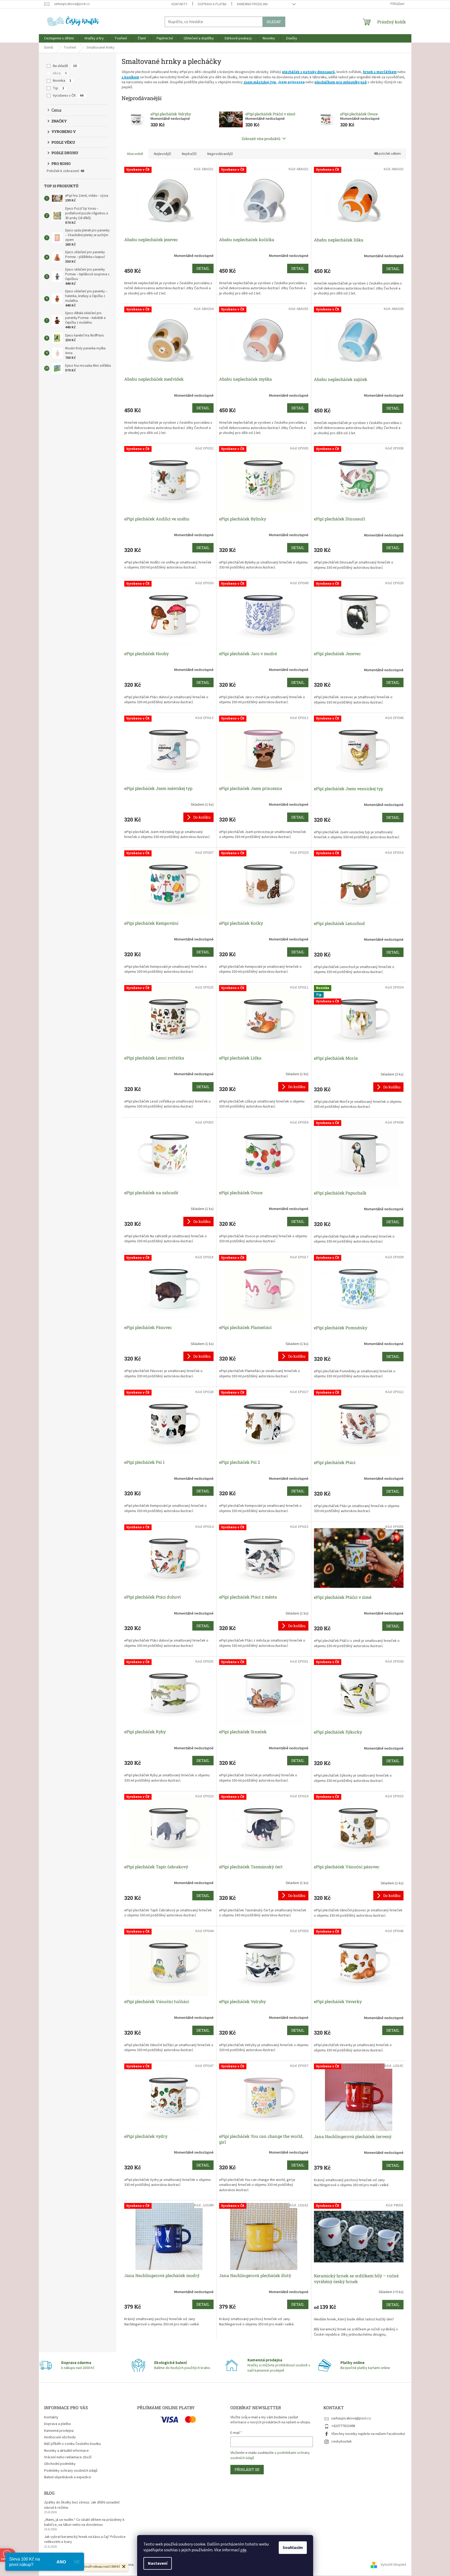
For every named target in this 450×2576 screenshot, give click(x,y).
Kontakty (179, 4)
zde (243, 2550)
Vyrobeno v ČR (68, 96)
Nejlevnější (162, 154)
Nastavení (158, 2563)
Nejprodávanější (220, 154)
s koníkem (130, 77)
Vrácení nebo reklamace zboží (68, 2457)
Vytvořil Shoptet (393, 2565)
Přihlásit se (247, 2469)
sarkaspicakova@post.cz (351, 2418)
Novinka (62, 81)
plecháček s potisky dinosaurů (308, 72)
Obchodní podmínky (60, 2464)
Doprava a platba (212, 4)
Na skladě (65, 66)
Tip (58, 88)
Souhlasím (293, 2548)
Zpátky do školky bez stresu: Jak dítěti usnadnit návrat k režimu (82, 2505)
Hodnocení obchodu (60, 2437)
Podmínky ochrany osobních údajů (71, 2471)
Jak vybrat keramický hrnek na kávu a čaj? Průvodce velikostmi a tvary (85, 2539)
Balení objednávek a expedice (68, 2477)
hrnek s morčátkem (380, 72)
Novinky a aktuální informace (66, 2451)
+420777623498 (343, 2426)
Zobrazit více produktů (261, 139)
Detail (203, 268)
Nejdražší (189, 154)
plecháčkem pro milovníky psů (341, 82)
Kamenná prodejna (252, 4)
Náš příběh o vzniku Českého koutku (73, 2444)
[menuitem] (59, 38)
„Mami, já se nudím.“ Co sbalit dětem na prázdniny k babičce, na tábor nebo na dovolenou (84, 2522)
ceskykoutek (342, 2441)
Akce (60, 73)
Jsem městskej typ (260, 82)
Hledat (274, 22)
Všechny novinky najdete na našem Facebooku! (368, 2434)
